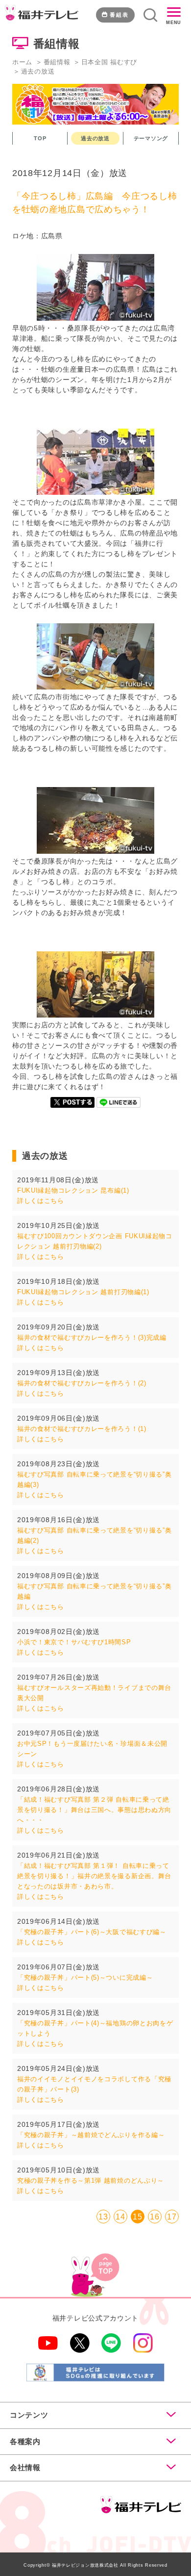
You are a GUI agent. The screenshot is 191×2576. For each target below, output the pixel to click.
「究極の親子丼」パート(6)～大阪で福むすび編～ (92, 1932)
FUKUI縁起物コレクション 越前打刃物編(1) (83, 1292)
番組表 (119, 15)
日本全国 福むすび (109, 62)
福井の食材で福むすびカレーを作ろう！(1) (82, 1429)
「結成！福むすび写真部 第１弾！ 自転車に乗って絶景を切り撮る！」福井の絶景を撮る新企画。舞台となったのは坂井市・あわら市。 (94, 1876)
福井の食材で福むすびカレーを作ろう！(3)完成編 (92, 1338)
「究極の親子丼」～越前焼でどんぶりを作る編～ (91, 2135)
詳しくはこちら (41, 1201)
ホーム (22, 62)
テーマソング (151, 138)
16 (155, 2217)
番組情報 (57, 62)
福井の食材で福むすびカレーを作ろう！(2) (82, 1383)
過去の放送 (95, 138)
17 (172, 2217)
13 (103, 2217)
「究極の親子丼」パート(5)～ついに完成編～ (85, 1977)
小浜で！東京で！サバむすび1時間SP (74, 1642)
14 (120, 2217)
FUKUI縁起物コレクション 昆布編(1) (73, 1190)
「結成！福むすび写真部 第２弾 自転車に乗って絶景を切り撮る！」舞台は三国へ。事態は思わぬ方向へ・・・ (94, 1810)
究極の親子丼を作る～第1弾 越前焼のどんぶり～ (91, 2181)
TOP (40, 138)
